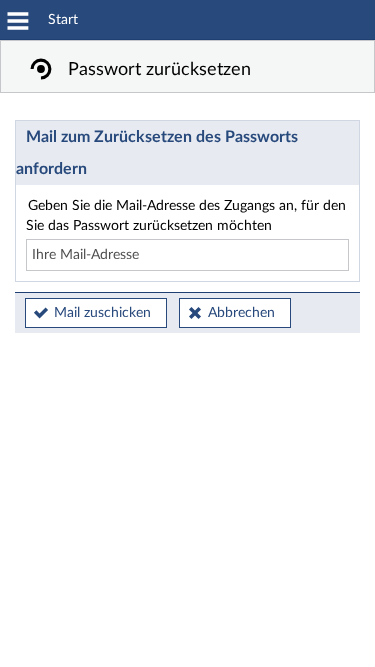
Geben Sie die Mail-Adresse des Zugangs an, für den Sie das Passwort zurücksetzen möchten (186, 216)
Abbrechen (241, 313)
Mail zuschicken (102, 313)
